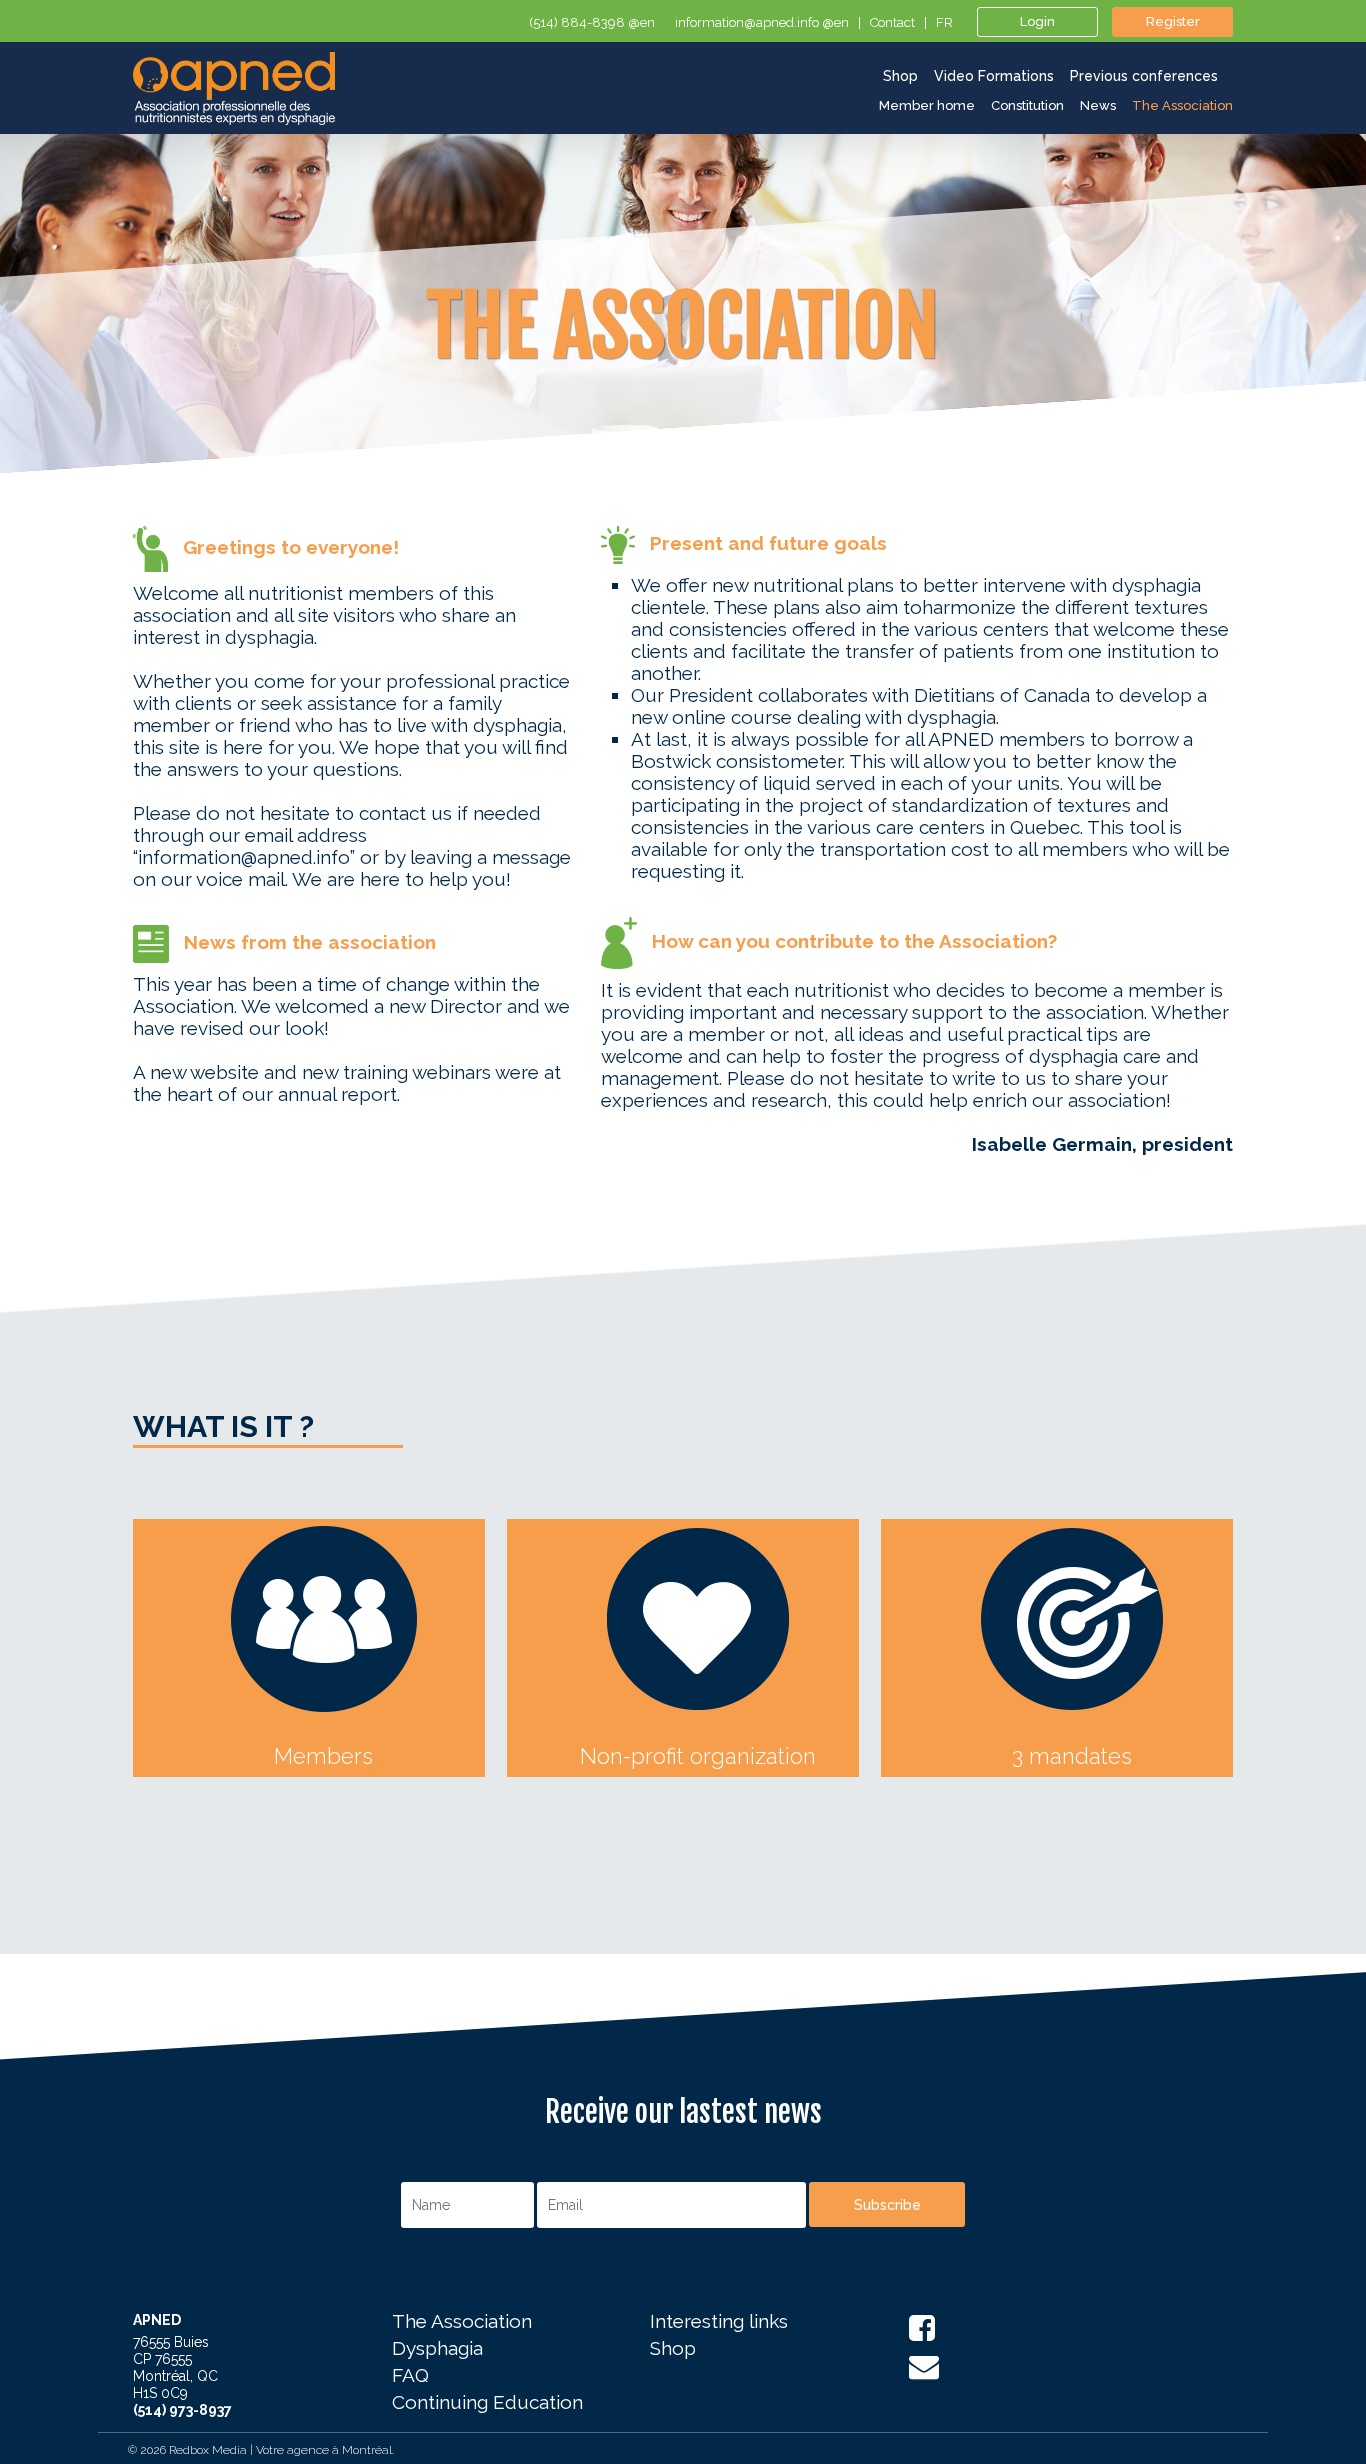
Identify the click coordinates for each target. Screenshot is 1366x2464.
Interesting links (719, 2322)
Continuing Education (487, 2403)
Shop (673, 2349)
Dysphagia (437, 2349)
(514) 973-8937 (182, 2410)
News (1098, 105)
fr (944, 23)
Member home (927, 105)
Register (1173, 21)
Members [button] (323, 1756)
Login (1037, 21)
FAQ (410, 2376)
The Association (1182, 105)
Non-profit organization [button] (698, 1756)
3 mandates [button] (1072, 1756)
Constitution (1027, 105)
